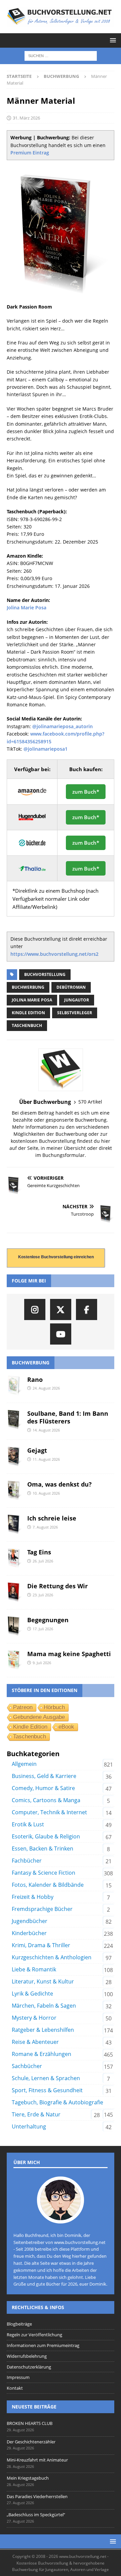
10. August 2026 (46, 1493)
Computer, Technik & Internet (49, 1812)
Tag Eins (39, 1552)
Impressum (18, 2377)
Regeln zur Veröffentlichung (34, 2335)
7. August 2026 (45, 1527)
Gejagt (37, 1450)
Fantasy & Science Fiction (44, 1873)
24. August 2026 (46, 1388)
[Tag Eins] (14, 1558)
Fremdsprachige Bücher (42, 1909)
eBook (66, 1727)
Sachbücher (27, 2066)
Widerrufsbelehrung (27, 2356)
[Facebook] (87, 1309)
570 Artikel (90, 1102)
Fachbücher (27, 1861)
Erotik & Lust (28, 1824)
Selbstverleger (75, 1013)
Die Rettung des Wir (57, 1586)
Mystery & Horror (34, 2018)
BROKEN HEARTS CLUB (30, 2423)
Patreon (23, 1707)
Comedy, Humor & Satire (43, 1788)
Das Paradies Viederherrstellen (37, 2496)
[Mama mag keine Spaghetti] (14, 1660)
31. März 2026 (26, 118)
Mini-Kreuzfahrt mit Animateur (37, 2460)
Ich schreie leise (52, 1518)
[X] (61, 1309)
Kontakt (15, 2388)
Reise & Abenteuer (35, 2042)
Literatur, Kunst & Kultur (43, 1981)
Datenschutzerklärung (29, 2367)
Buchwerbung (28, 987)
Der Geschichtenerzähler (31, 2442)
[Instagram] (35, 1309)
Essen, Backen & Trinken (43, 1848)
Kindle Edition (28, 1013)
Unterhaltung (29, 2126)
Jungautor (77, 1000)
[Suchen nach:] (61, 55)
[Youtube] (61, 1334)
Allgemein (24, 1764)
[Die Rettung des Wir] (14, 1592)
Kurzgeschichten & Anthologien (52, 1957)
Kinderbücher (29, 1933)
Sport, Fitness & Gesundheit (47, 2090)
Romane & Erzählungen (42, 2054)
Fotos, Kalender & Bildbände (48, 1885)
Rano (35, 1379)
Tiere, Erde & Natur (36, 2114)
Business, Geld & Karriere (44, 1776)
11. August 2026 (46, 1459)
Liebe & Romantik (34, 1969)
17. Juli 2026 (43, 1629)
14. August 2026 (46, 1430)
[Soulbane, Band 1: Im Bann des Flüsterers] (14, 1420)
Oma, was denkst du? (59, 1484)
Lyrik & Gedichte (32, 1994)
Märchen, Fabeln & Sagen (44, 2006)
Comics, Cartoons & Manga (46, 1800)
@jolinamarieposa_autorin (63, 726)
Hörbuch (54, 1707)
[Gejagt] (14, 1457)
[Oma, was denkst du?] (14, 1491)
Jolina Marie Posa (27, 607)
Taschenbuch (27, 1025)
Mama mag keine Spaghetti (69, 1654)
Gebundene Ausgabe (39, 1717)
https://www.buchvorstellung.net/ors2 (54, 954)
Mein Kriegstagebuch (28, 2478)
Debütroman (71, 987)
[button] (112, 40)
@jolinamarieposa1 (46, 749)
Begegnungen (48, 1620)
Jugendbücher (30, 1921)
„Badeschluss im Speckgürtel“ (36, 2515)
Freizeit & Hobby (33, 1897)
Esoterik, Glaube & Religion (46, 1836)
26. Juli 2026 (43, 1561)
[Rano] (14, 1386)
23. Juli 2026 (43, 1595)
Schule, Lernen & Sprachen (46, 2078)
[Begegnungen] (14, 1626)
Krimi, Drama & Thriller (41, 1945)
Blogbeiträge (19, 2324)
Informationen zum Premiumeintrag (43, 2345)
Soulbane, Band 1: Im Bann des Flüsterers (68, 1417)
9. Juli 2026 (42, 1663)
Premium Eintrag (30, 153)
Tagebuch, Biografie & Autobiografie (57, 2102)
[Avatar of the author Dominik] (61, 2216)
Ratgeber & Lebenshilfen (43, 2030)
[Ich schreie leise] (14, 1525)
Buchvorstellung (45, 974)
